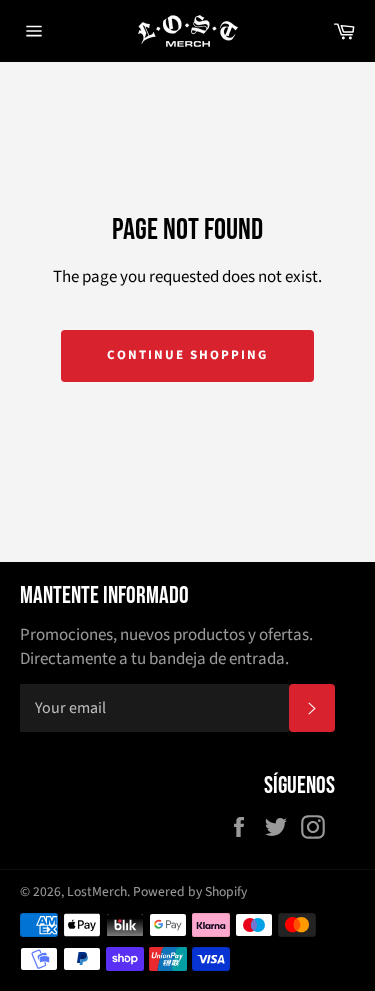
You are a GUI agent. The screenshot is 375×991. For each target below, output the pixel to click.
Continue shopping (187, 355)
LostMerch (97, 891)
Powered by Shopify (190, 891)
